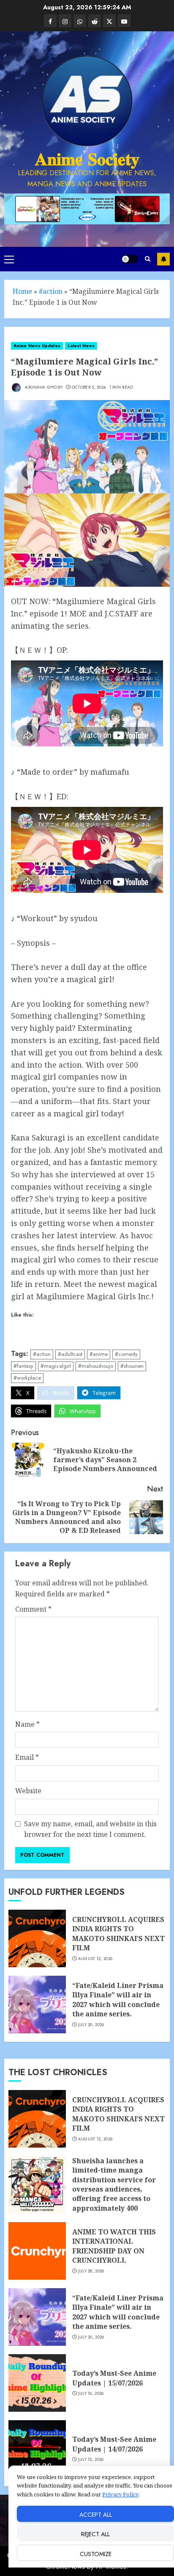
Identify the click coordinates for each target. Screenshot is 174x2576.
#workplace (27, 1378)
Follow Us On (163, 259)
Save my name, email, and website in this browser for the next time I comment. (90, 1829)
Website (28, 1791)
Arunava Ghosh (43, 387)
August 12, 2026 (95, 1959)
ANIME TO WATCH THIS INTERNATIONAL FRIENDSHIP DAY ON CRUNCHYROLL (114, 2246)
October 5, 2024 (89, 387)
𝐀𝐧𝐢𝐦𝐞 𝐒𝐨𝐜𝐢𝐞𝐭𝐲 (87, 159)
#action (51, 291)
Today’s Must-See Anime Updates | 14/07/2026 (114, 2444)
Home (22, 291)
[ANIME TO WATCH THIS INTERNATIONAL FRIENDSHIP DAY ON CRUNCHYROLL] (37, 2251)
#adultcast (70, 1354)
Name (27, 1724)
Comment (33, 1609)
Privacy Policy (120, 2494)
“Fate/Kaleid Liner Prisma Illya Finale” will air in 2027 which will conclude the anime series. (118, 2000)
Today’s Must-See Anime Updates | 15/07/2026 (114, 2378)
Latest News (81, 346)
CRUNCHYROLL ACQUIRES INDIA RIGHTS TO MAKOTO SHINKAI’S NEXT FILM (118, 1934)
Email (27, 1757)
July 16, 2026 (91, 2394)
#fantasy (23, 1366)
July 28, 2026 (91, 2271)
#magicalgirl (56, 1366)
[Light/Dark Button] (130, 259)
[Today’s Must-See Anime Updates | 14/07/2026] (37, 2449)
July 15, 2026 (91, 2460)
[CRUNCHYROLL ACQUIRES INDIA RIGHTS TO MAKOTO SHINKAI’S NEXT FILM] (37, 1938)
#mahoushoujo (96, 1366)
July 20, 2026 (91, 2025)
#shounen (132, 1366)
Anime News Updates (37, 346)
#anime (99, 1354)
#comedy (126, 1354)
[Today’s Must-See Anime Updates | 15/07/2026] (37, 2383)
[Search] (148, 259)
